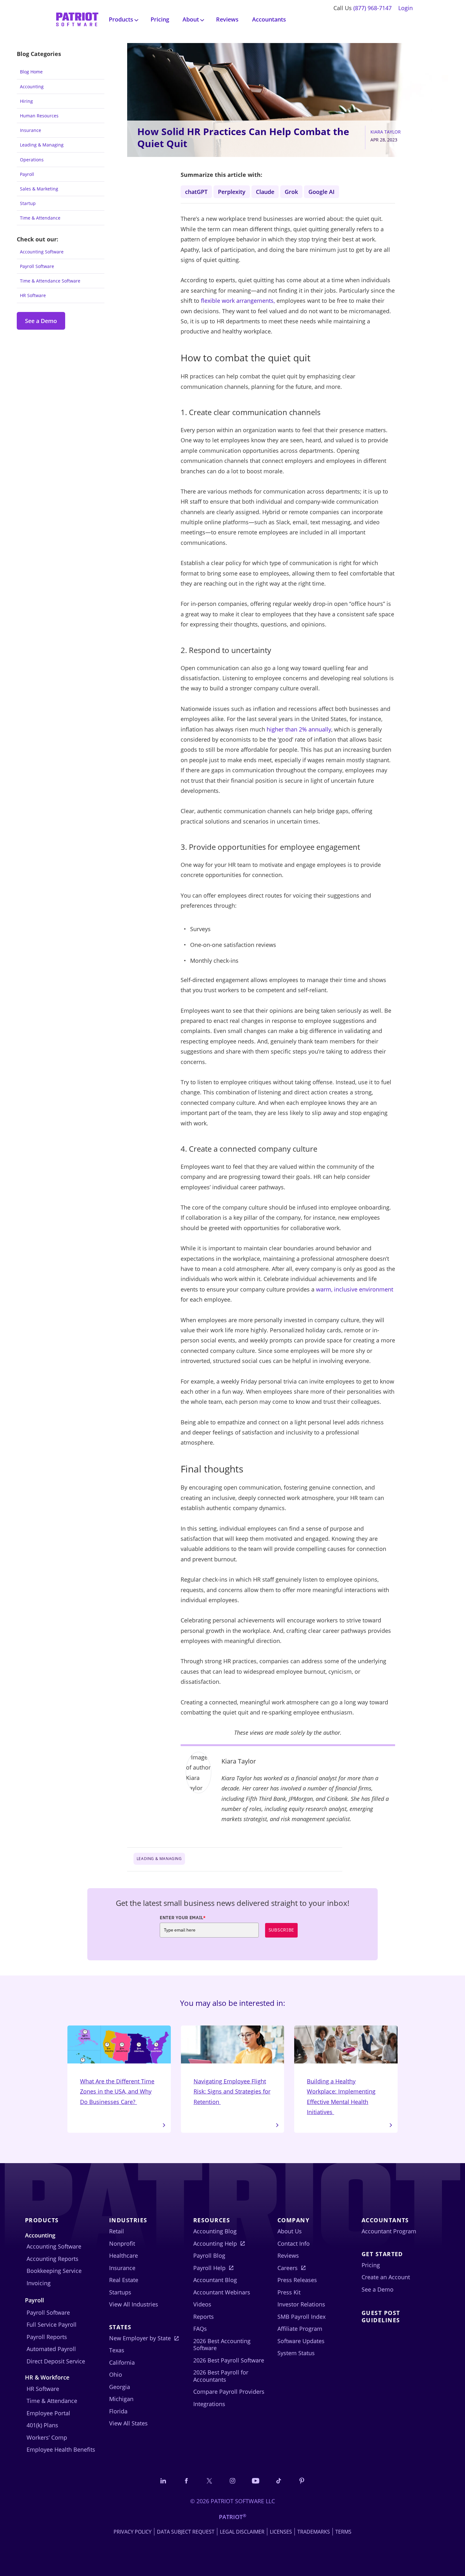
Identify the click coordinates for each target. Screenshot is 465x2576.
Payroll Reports (47, 2337)
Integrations (209, 2404)
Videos (202, 2304)
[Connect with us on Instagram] (232, 2481)
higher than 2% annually (299, 729)
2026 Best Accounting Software (222, 2345)
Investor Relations (301, 2304)
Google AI (322, 192)
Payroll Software (37, 266)
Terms (343, 2532)
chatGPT (196, 192)
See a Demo (41, 321)
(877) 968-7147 (372, 8)
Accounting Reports (53, 2259)
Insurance (31, 130)
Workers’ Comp (47, 2437)
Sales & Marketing (39, 189)
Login (406, 8)
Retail (117, 2231)
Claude (265, 192)
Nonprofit (122, 2243)
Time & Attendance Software (50, 281)
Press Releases (297, 2280)
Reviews (227, 19)
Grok (291, 192)
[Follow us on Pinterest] (302, 2481)
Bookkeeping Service (54, 2271)
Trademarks (314, 2532)
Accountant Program (389, 2231)
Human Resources (39, 116)
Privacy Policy (133, 2532)
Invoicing (39, 2283)
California (122, 2362)
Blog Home (31, 72)
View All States (128, 2423)
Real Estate (124, 2280)
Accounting (32, 87)
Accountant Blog (215, 2280)
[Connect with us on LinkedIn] (163, 2481)
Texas (117, 2350)
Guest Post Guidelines (381, 2316)
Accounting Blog (215, 2231)
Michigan (121, 2399)
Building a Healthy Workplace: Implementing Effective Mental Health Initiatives (341, 2097)
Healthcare (124, 2256)
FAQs (200, 2329)
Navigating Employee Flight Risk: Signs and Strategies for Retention (232, 2091)
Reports (204, 2317)
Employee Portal (48, 2413)
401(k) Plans (42, 2425)
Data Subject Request (186, 2532)
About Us (290, 2231)
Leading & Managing (42, 145)
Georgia (120, 2387)
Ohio (116, 2374)
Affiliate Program (300, 2329)
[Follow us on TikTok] (279, 2481)
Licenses (281, 2532)
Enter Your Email (183, 1918)
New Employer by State (140, 2338)
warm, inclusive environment (355, 1289)
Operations (32, 160)
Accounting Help (215, 2243)
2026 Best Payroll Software (229, 2360)
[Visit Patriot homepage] (77, 19)
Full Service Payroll (52, 2324)
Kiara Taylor (386, 132)
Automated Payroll (51, 2349)
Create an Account (386, 2277)
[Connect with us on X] (209, 2481)
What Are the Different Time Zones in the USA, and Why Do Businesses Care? (117, 2091)
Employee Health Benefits (61, 2449)
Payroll (27, 174)
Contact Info (294, 2243)
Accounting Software (42, 252)
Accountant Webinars (222, 2292)
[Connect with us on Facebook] (186, 2481)
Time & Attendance (40, 218)
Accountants (269, 19)
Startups (120, 2292)
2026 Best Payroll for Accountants (221, 2376)
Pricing (160, 19)
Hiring (26, 101)
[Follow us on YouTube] (256, 2481)
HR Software (33, 295)
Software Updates (301, 2341)
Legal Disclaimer (242, 2532)
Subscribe (281, 1930)
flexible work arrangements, (238, 301)
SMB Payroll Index (301, 2317)
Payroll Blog (209, 2256)
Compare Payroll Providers (229, 2392)
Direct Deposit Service (56, 2361)
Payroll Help (209, 2268)
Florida (118, 2411)
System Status (296, 2353)
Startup (28, 203)
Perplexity (232, 192)
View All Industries (134, 2304)
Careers (288, 2268)
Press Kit (289, 2292)
